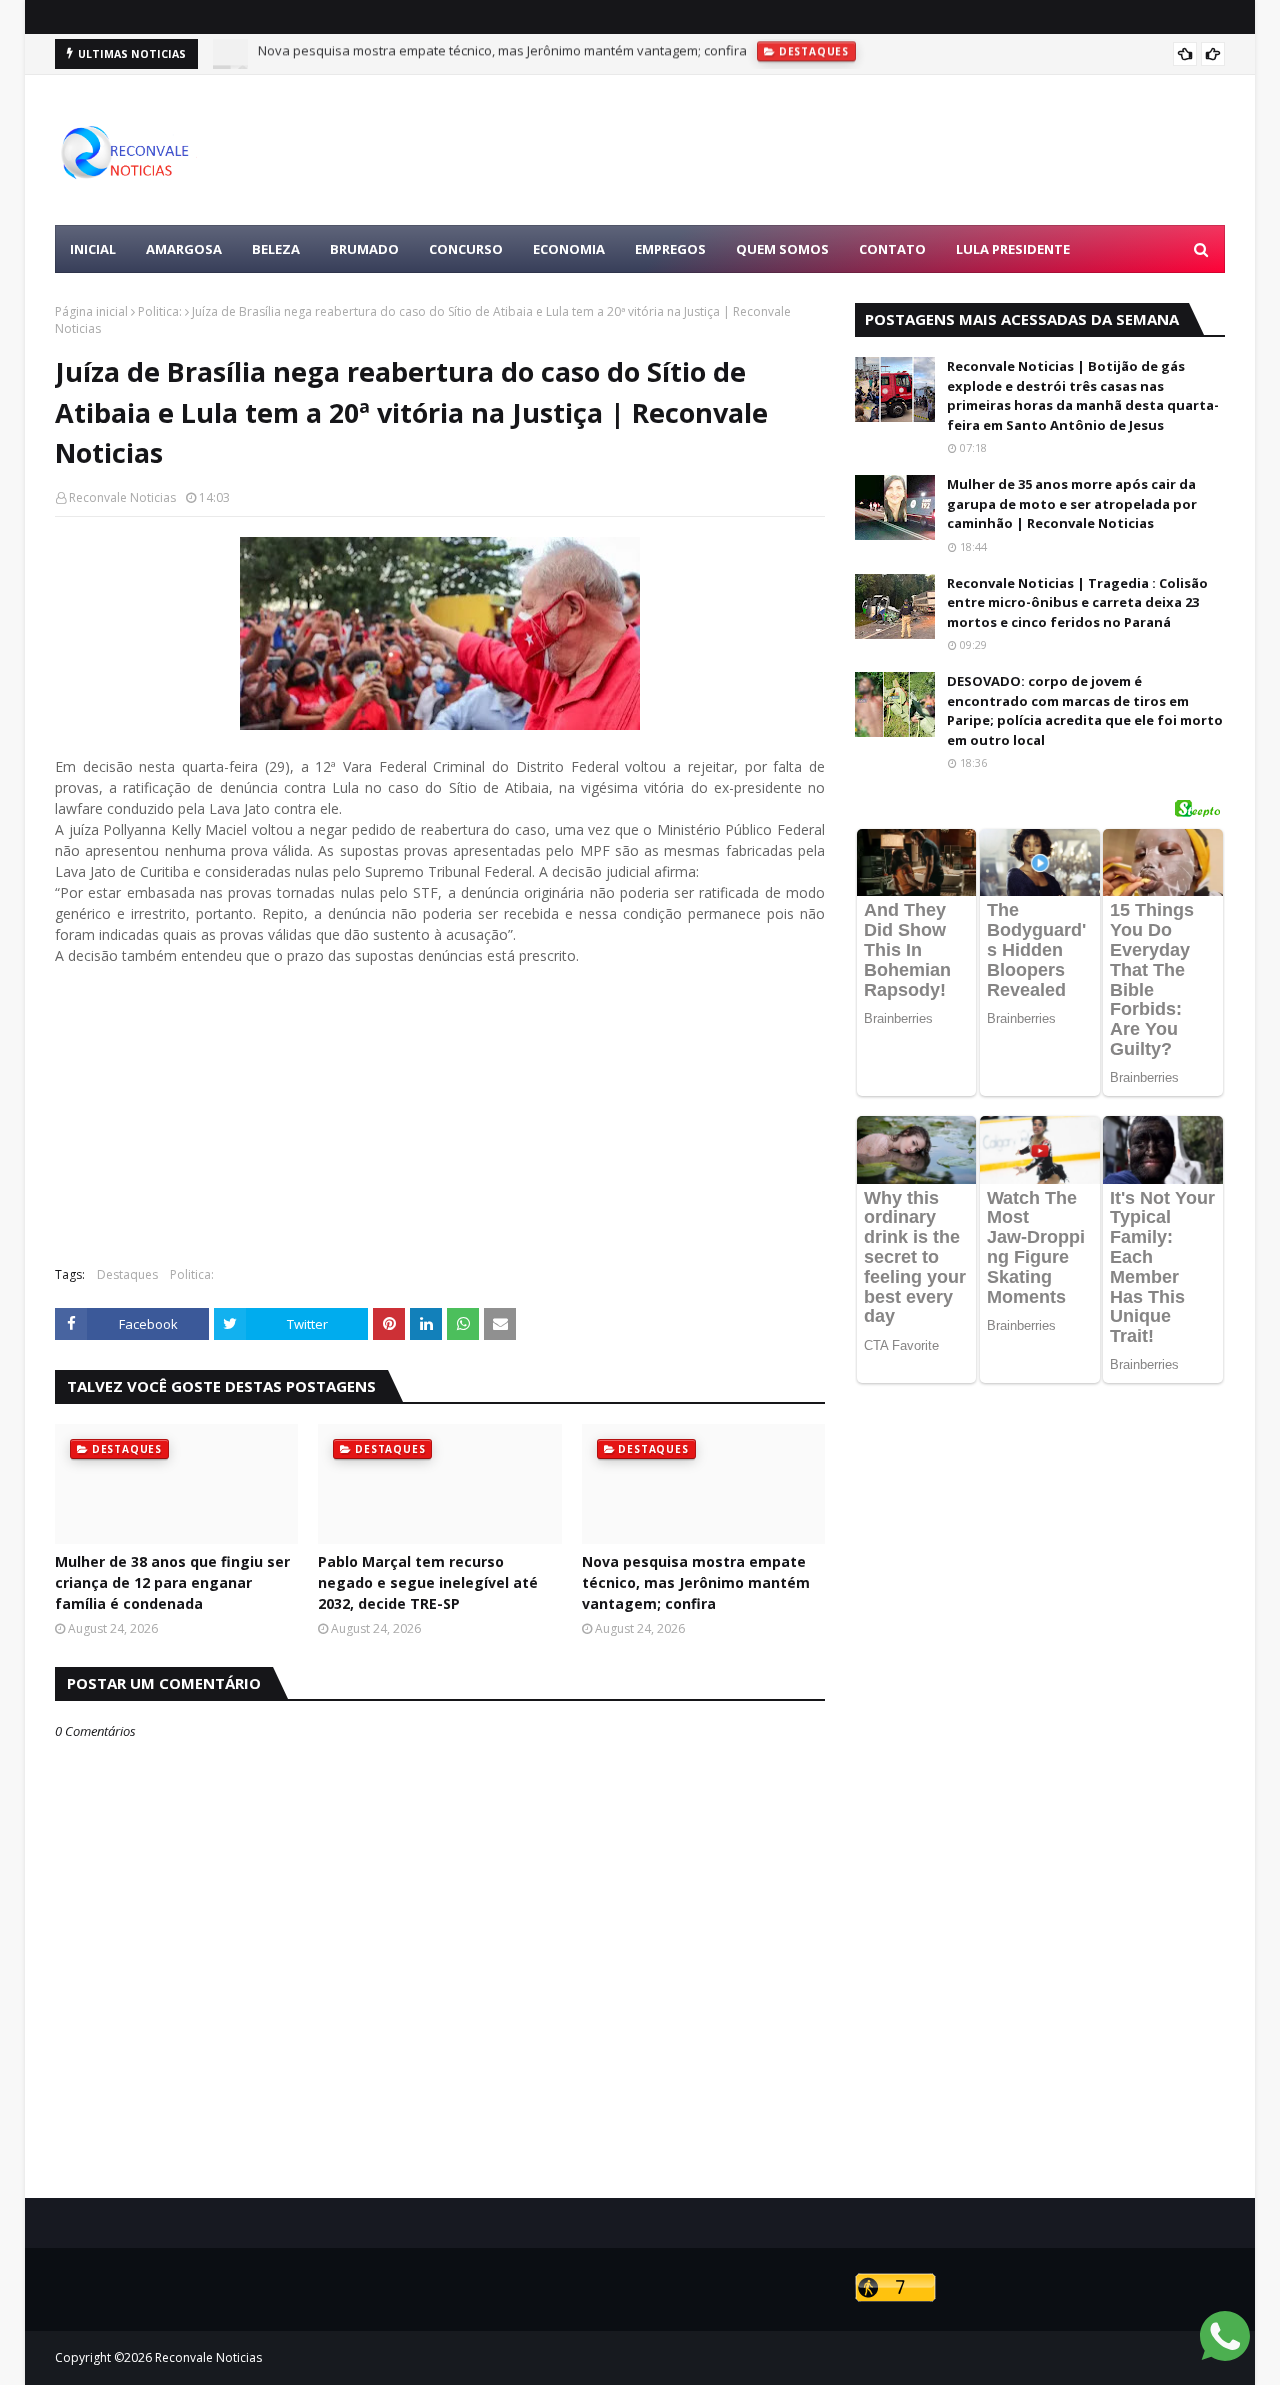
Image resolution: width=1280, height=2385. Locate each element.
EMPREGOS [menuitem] (670, 249)
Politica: (160, 311)
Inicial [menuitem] (93, 249)
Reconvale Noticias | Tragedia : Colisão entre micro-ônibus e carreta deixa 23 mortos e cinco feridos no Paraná (1077, 602)
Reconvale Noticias (122, 497)
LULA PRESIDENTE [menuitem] (1013, 249)
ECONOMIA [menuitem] (569, 249)
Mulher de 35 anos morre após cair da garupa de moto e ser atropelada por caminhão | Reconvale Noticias (1072, 503)
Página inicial (91, 311)
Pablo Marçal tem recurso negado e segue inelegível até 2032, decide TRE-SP (428, 1582)
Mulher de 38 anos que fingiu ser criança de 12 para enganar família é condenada (172, 1582)
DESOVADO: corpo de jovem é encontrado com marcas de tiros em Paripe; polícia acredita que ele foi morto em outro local (1085, 710)
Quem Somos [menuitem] (782, 249)
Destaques (127, 1274)
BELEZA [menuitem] (276, 249)
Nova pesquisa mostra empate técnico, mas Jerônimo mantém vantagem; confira (696, 1582)
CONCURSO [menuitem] (466, 249)
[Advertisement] (861, 150)
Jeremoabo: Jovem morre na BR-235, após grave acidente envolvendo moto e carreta (514, 57)
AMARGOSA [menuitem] (184, 249)
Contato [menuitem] (892, 249)
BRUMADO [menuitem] (364, 249)
